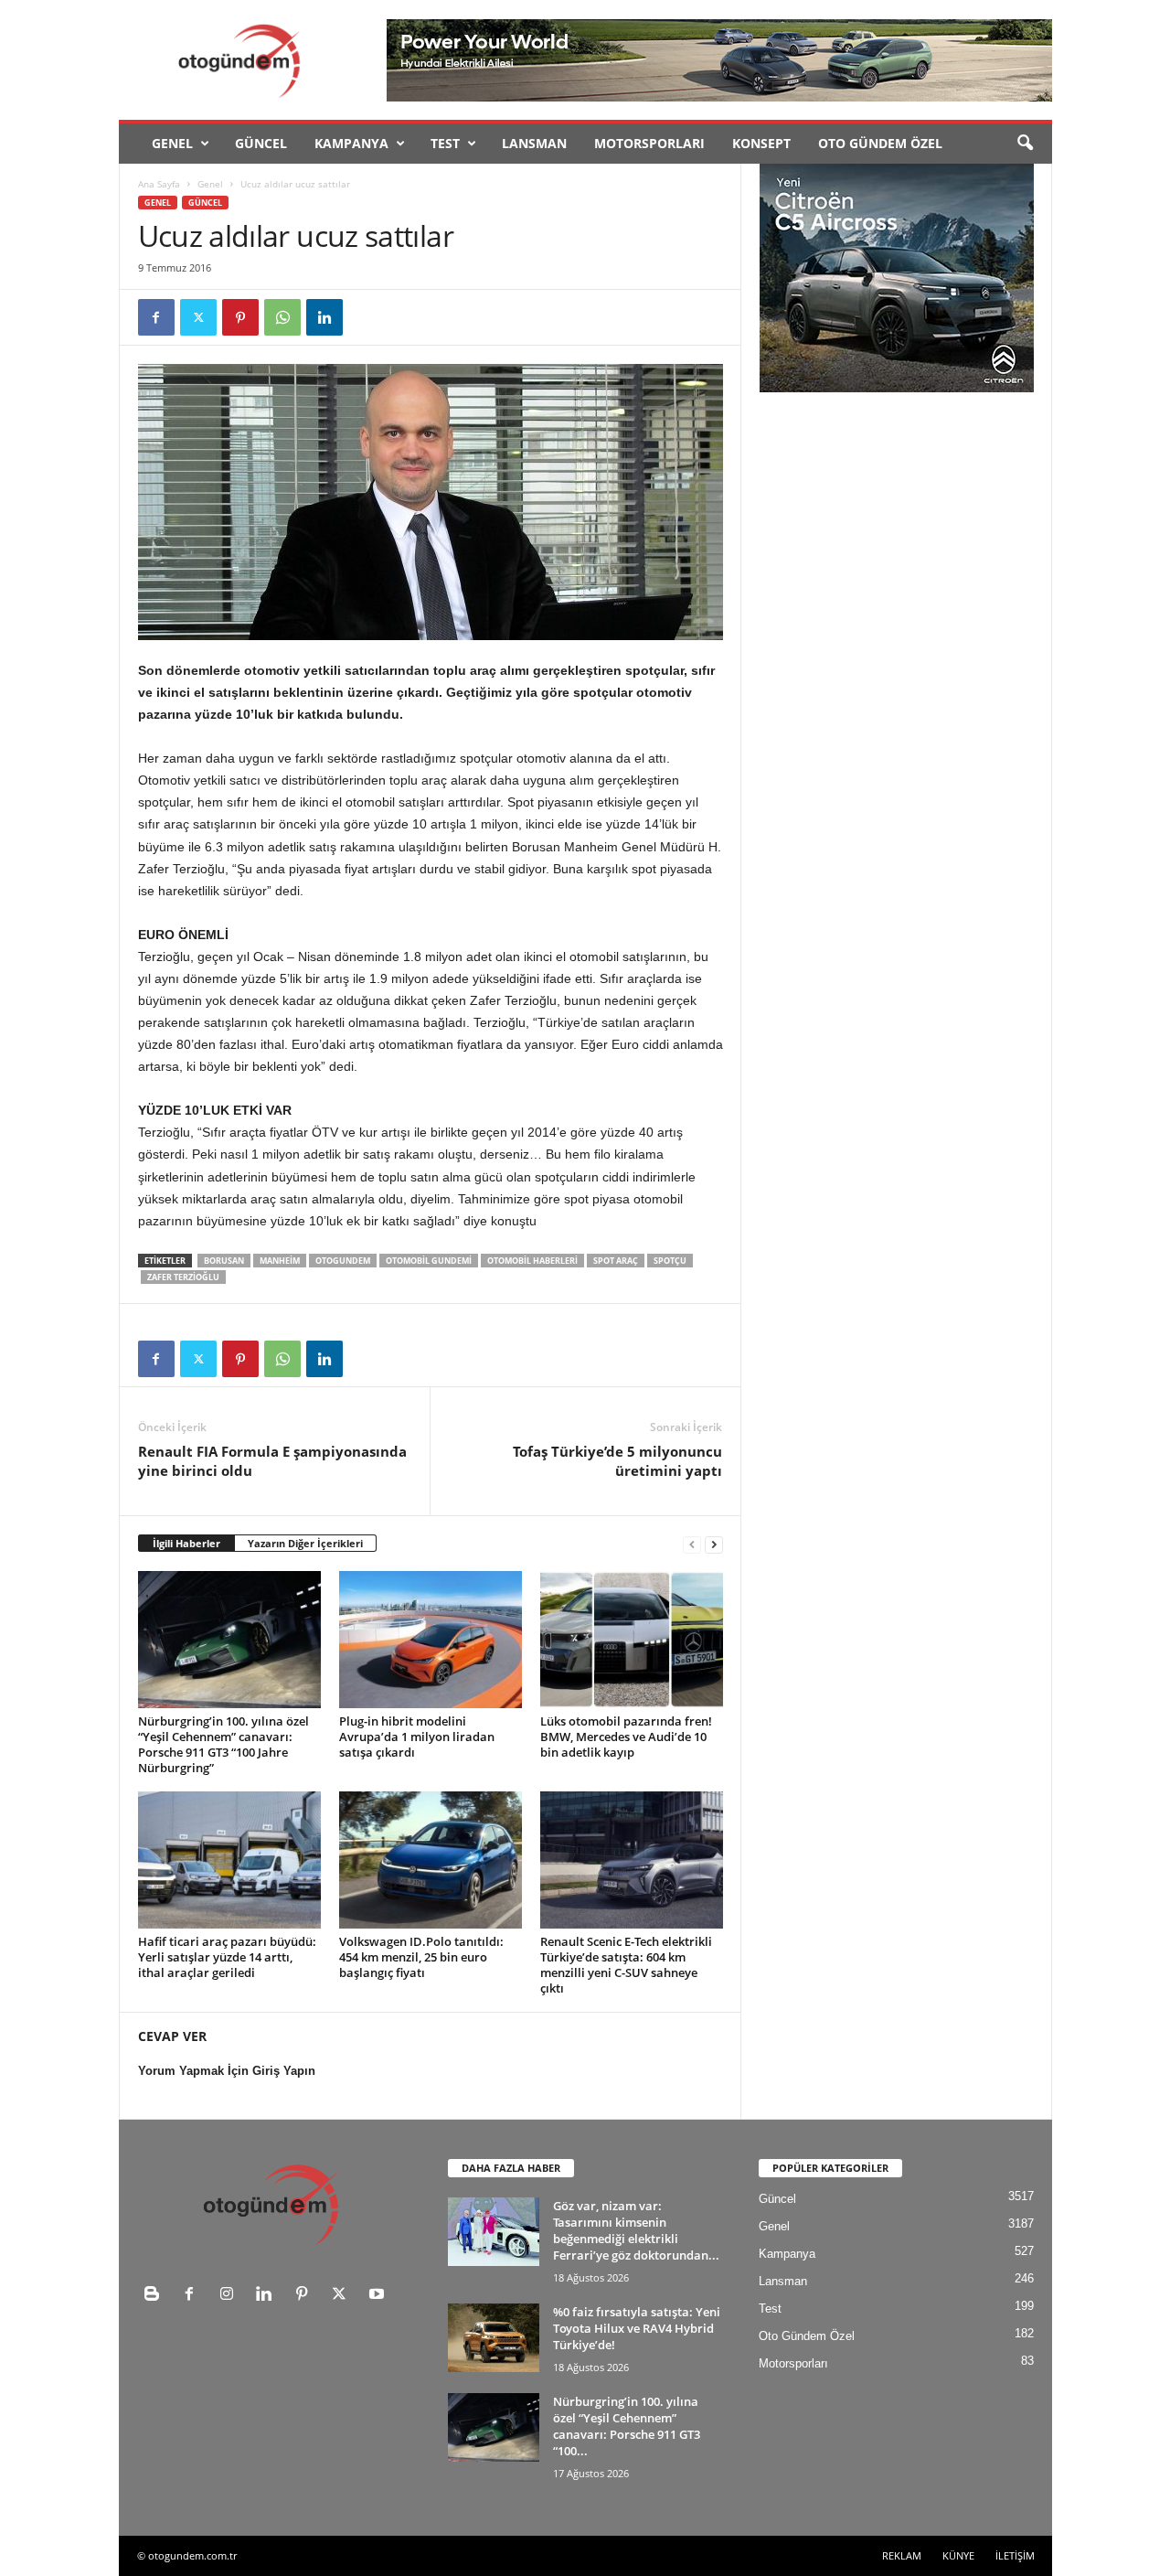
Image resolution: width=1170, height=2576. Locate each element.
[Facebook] (156, 317)
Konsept (761, 143)
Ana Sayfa (159, 184)
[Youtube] (379, 2296)
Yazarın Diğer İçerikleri (305, 1543)
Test (445, 143)
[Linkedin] (324, 317)
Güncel (261, 143)
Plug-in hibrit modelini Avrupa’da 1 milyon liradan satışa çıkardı (417, 1737)
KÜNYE (958, 2555)
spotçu (670, 1261)
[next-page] (714, 1544)
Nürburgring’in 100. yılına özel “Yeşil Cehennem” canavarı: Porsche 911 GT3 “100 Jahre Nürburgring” (223, 1744)
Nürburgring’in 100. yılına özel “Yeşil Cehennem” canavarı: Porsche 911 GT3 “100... (627, 2426)
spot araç (616, 1261)
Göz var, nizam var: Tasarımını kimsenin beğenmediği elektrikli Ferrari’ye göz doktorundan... (636, 2230)
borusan (224, 1261)
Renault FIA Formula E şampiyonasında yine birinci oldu (272, 1461)
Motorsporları (649, 143)
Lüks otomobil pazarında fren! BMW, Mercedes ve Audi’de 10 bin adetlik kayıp (626, 1737)
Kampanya (351, 143)
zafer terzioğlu (183, 1277)
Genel (172, 143)
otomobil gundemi (429, 1261)
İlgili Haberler (186, 1543)
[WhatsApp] (282, 317)
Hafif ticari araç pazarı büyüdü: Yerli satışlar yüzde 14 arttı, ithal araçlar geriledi (227, 1957)
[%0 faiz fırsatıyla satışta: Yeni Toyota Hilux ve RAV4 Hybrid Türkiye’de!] (494, 2338)
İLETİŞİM (1015, 2555)
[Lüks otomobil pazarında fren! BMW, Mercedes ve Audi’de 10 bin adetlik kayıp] (632, 1640)
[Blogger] (156, 2296)
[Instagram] (231, 2296)
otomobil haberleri (532, 1261)
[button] (1025, 144)
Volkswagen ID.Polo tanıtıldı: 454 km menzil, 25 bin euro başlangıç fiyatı (421, 1957)
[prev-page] (692, 1544)
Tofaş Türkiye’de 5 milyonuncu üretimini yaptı (617, 1461)
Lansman (534, 143)
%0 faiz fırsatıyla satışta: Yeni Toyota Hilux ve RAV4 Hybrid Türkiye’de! (637, 2328)
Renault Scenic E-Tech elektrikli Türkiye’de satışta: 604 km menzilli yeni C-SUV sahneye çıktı (626, 1965)
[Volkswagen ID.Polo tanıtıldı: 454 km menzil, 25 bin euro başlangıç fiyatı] (431, 1860)
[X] (198, 317)
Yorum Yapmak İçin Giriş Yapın (227, 2071)
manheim (280, 1261)
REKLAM (902, 2555)
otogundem (343, 1261)
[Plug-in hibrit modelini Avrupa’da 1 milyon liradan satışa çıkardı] (431, 1640)
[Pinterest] (240, 317)
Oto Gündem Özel (880, 143)
